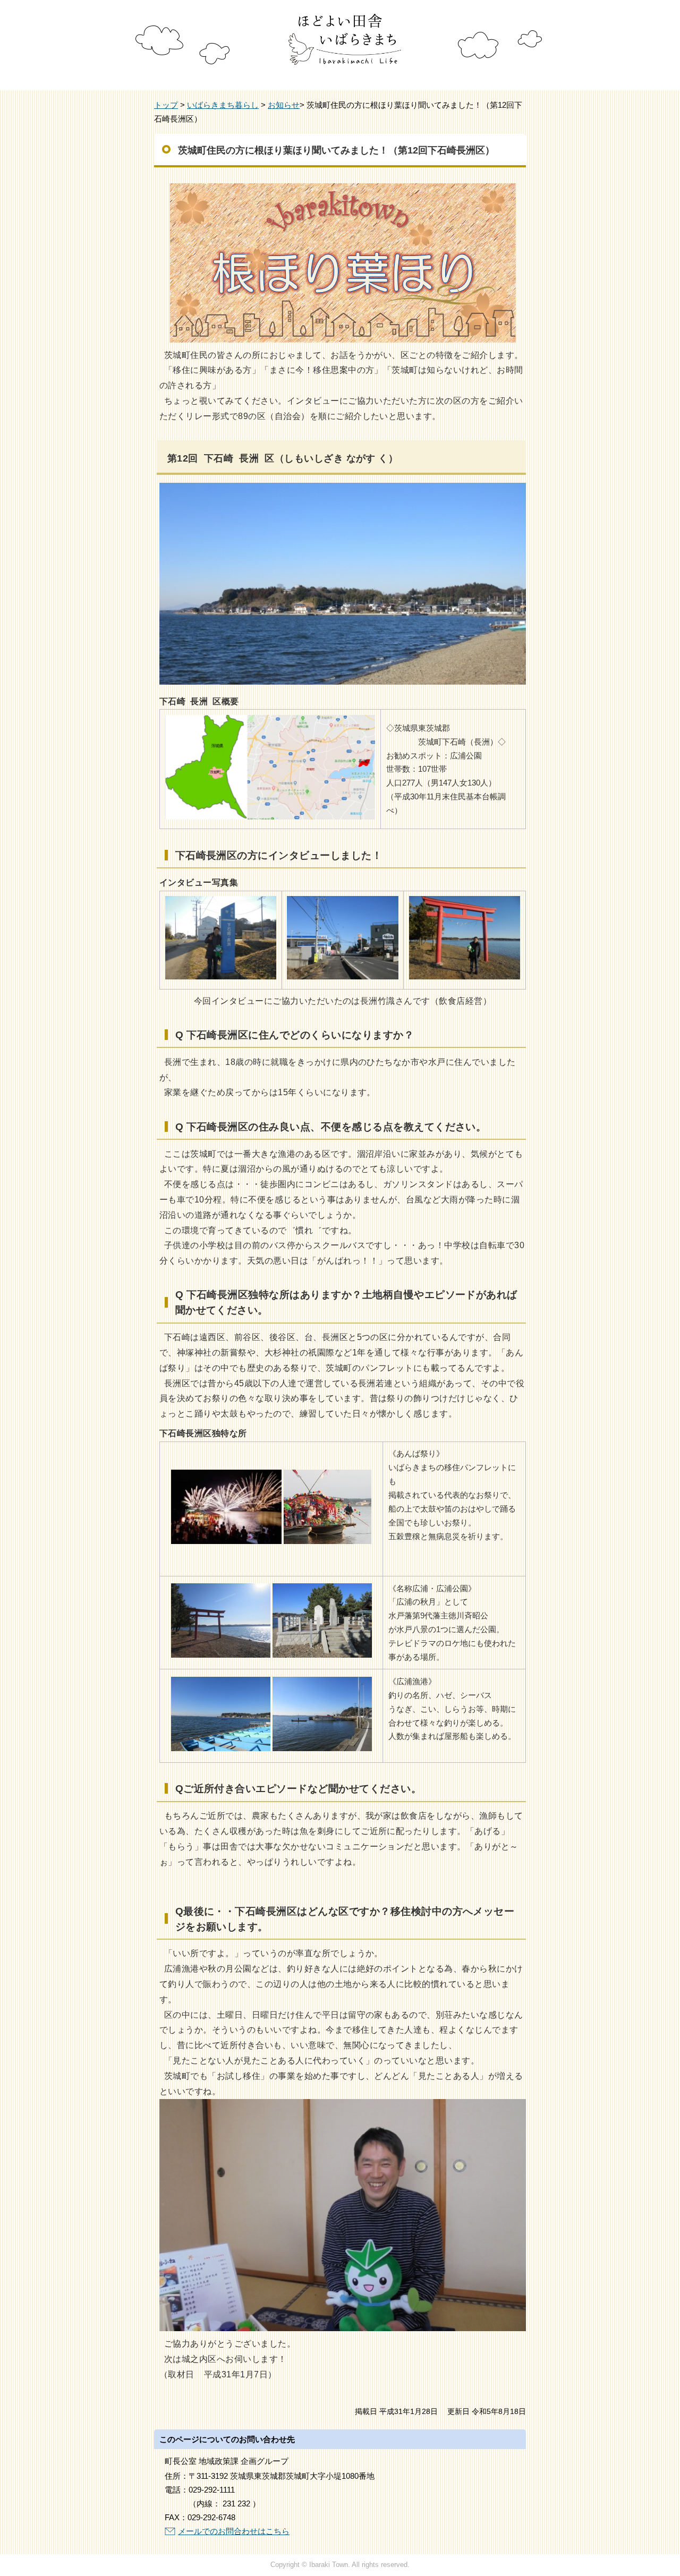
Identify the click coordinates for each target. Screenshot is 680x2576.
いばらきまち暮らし (223, 105)
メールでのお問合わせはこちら (234, 2531)
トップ (166, 105)
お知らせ (284, 105)
